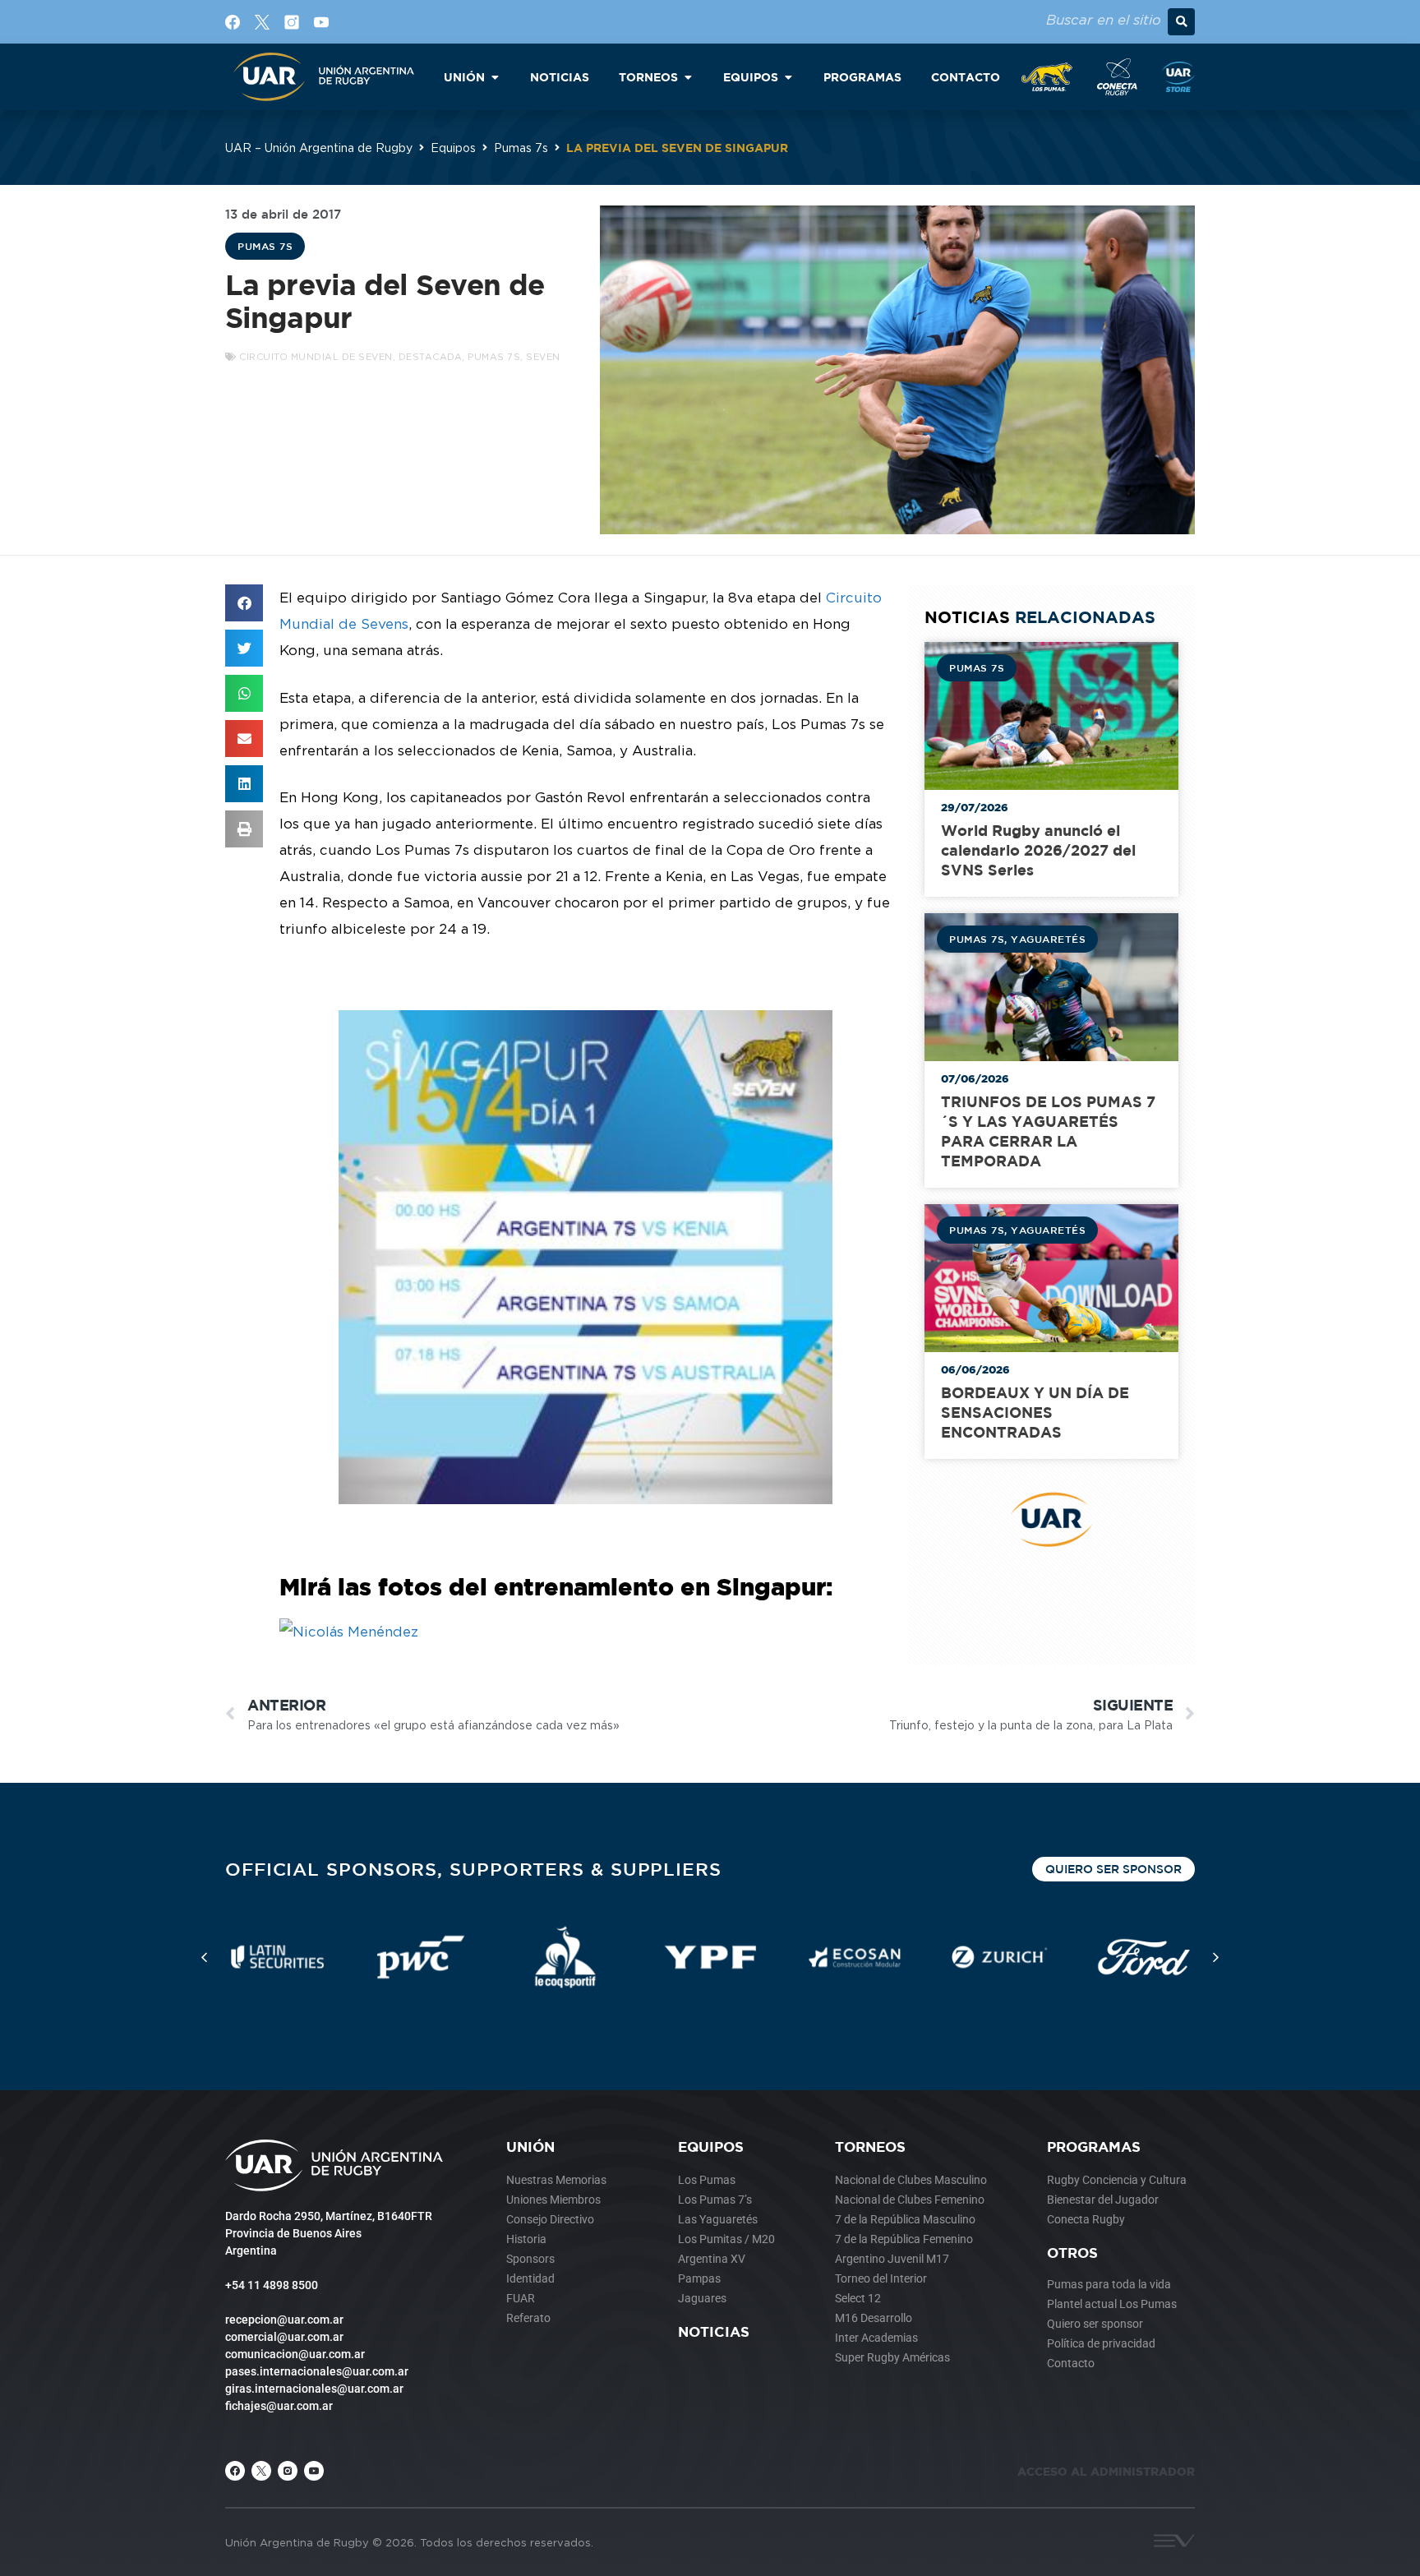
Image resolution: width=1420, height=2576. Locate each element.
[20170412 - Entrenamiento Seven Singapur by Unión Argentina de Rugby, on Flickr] (349, 1632)
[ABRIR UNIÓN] (495, 77)
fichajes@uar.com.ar (279, 2406)
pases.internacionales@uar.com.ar (317, 2371)
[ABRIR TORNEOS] (688, 77)
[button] (1181, 22)
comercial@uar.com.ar (284, 2337)
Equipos (453, 148)
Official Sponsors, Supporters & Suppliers (473, 1869)
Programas (1094, 2147)
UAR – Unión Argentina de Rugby (319, 148)
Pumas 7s (521, 148)
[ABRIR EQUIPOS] (788, 77)
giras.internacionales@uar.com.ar (314, 2389)
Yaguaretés (1048, 939)
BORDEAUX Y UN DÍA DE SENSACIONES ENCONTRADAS (1035, 1413)
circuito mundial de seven (316, 357)
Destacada (431, 357)
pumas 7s (494, 357)
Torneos (870, 2147)
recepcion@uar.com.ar (284, 2320)
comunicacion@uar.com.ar (295, 2354)
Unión (530, 2147)
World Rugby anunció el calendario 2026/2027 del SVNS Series (1038, 850)
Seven (543, 357)
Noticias (714, 2331)
